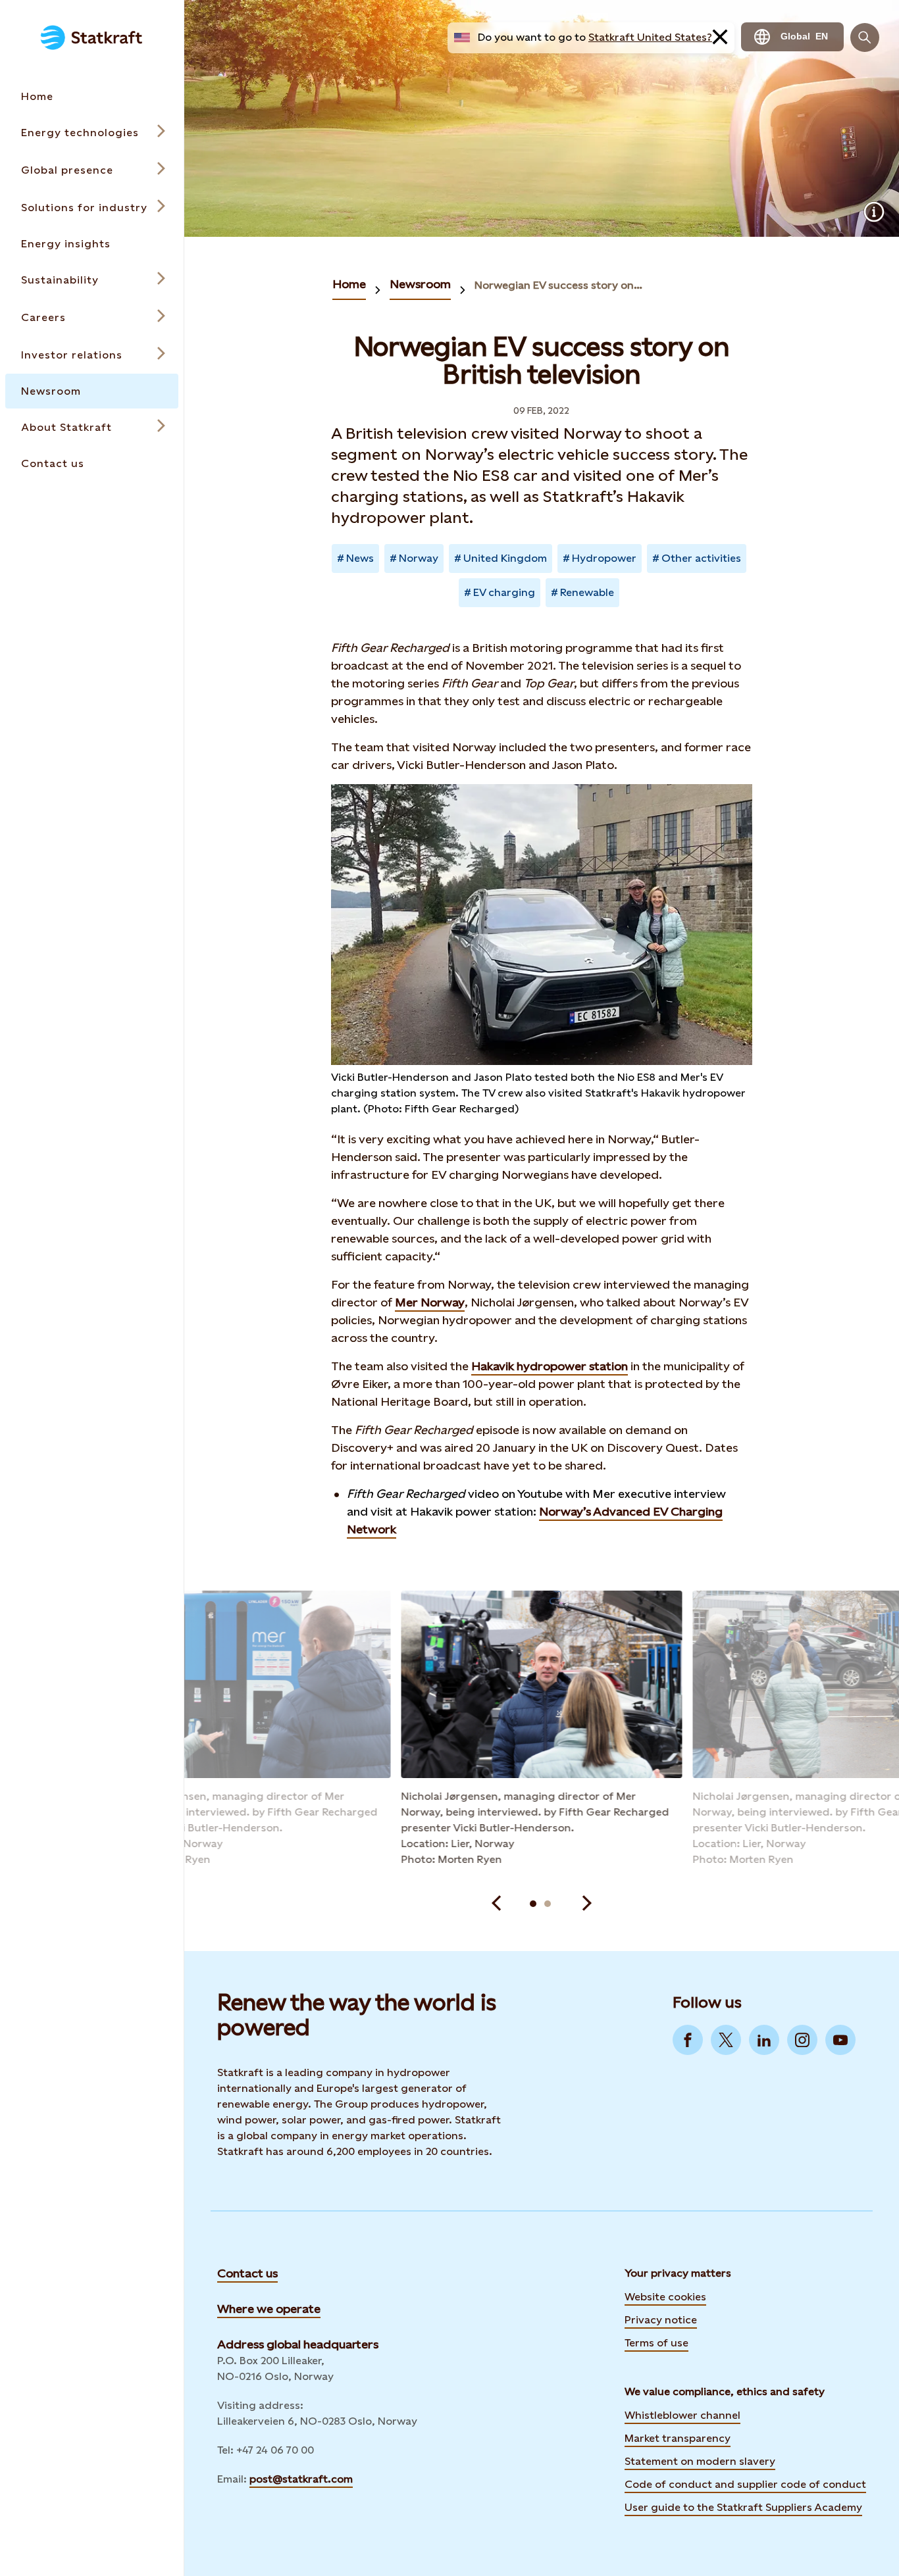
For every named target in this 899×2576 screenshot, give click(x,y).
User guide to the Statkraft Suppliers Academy (743, 2506)
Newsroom (420, 284)
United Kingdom (505, 558)
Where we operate (269, 2309)
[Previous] (496, 1904)
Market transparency (678, 2438)
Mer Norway (430, 1302)
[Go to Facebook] (688, 2040)
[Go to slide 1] (533, 1904)
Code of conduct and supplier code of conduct (745, 2484)
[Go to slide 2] (548, 1904)
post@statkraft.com (301, 2479)
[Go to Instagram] (802, 2040)
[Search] (865, 37)
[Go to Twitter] (726, 2040)
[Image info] (874, 212)
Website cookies (665, 2297)
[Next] (587, 1904)
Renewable (587, 592)
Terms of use (656, 2343)
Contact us (247, 2273)
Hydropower (604, 558)
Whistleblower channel (682, 2415)
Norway (419, 558)
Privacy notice (661, 2320)
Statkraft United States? (650, 37)
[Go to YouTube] (840, 2040)
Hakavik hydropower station (550, 1366)
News (360, 558)
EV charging (504, 592)
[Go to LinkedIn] (764, 2040)
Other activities (701, 558)
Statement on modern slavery (700, 2461)
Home (349, 284)
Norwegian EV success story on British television (559, 285)
